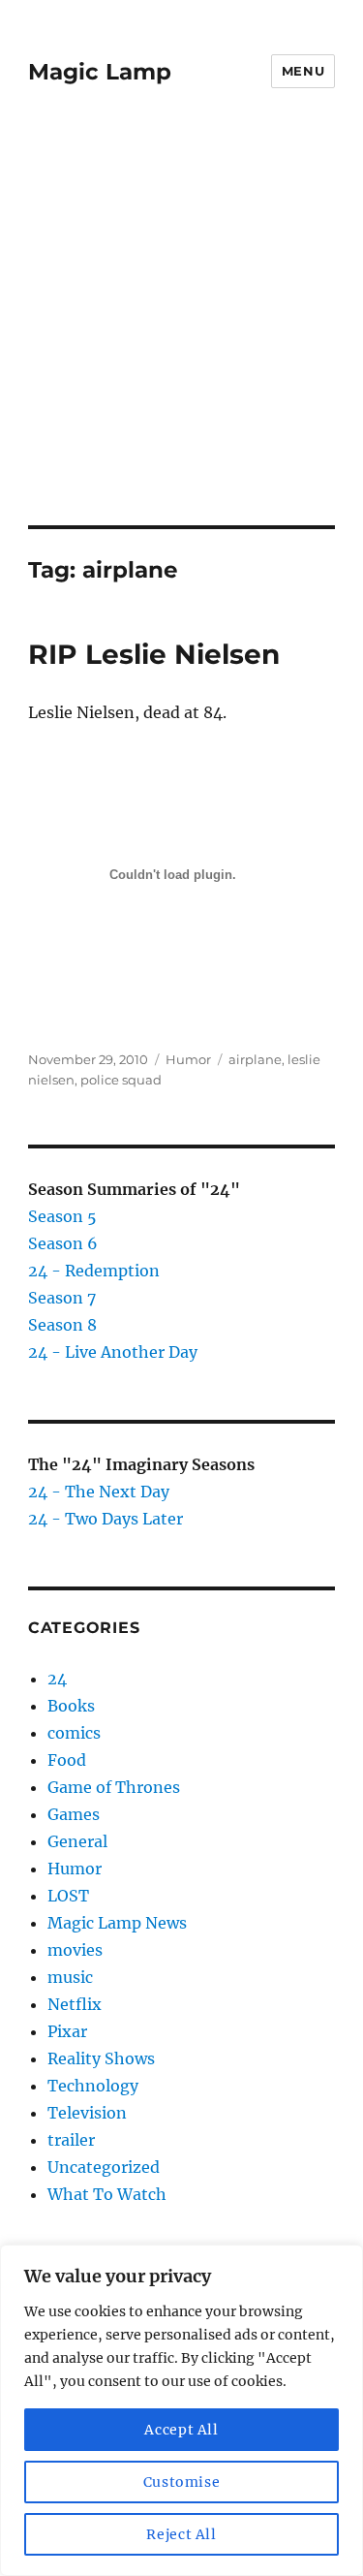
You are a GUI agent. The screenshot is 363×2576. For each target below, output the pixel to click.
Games (74, 1814)
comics (74, 1733)
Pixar (67, 2031)
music (70, 1977)
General (77, 1841)
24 (57, 1679)
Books (71, 1706)
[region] (181, 2410)
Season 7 (62, 1298)
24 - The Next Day (99, 1492)
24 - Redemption (94, 1271)
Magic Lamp (100, 72)
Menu (303, 71)
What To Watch (107, 2194)
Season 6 (63, 1243)
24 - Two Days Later (106, 1519)
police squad (121, 1080)
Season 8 (62, 1325)
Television (87, 2113)
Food (67, 1760)
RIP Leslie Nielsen (154, 654)
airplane (255, 1059)
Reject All (181, 2534)
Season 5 (62, 1216)
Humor (188, 1059)
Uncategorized (104, 2167)
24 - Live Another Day (113, 1352)
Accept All (181, 2430)
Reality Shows (101, 2058)
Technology (93, 2086)
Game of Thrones (114, 1787)
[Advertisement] (181, 334)
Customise (182, 2482)
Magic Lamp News (117, 1923)
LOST (68, 1896)
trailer (71, 2140)
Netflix (75, 2004)
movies (75, 1950)
